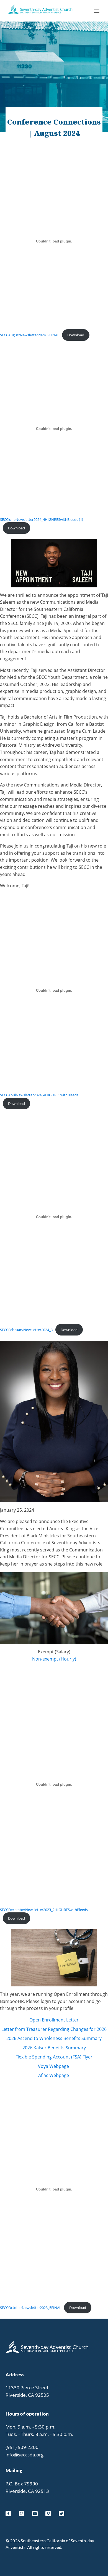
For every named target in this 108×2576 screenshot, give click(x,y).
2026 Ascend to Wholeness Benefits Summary (54, 2038)
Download (76, 335)
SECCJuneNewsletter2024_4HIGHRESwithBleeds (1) (42, 519)
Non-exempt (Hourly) (54, 1659)
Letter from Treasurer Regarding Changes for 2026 (54, 2029)
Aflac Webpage (54, 2075)
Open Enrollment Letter (54, 2020)
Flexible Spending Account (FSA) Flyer (54, 2057)
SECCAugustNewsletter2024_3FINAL (30, 335)
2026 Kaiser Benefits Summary (54, 2048)
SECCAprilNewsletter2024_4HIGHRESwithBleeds (39, 1095)
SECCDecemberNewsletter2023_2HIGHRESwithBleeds (44, 1910)
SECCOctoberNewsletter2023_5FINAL (31, 2308)
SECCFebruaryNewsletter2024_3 (26, 1330)
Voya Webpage (53, 2066)
